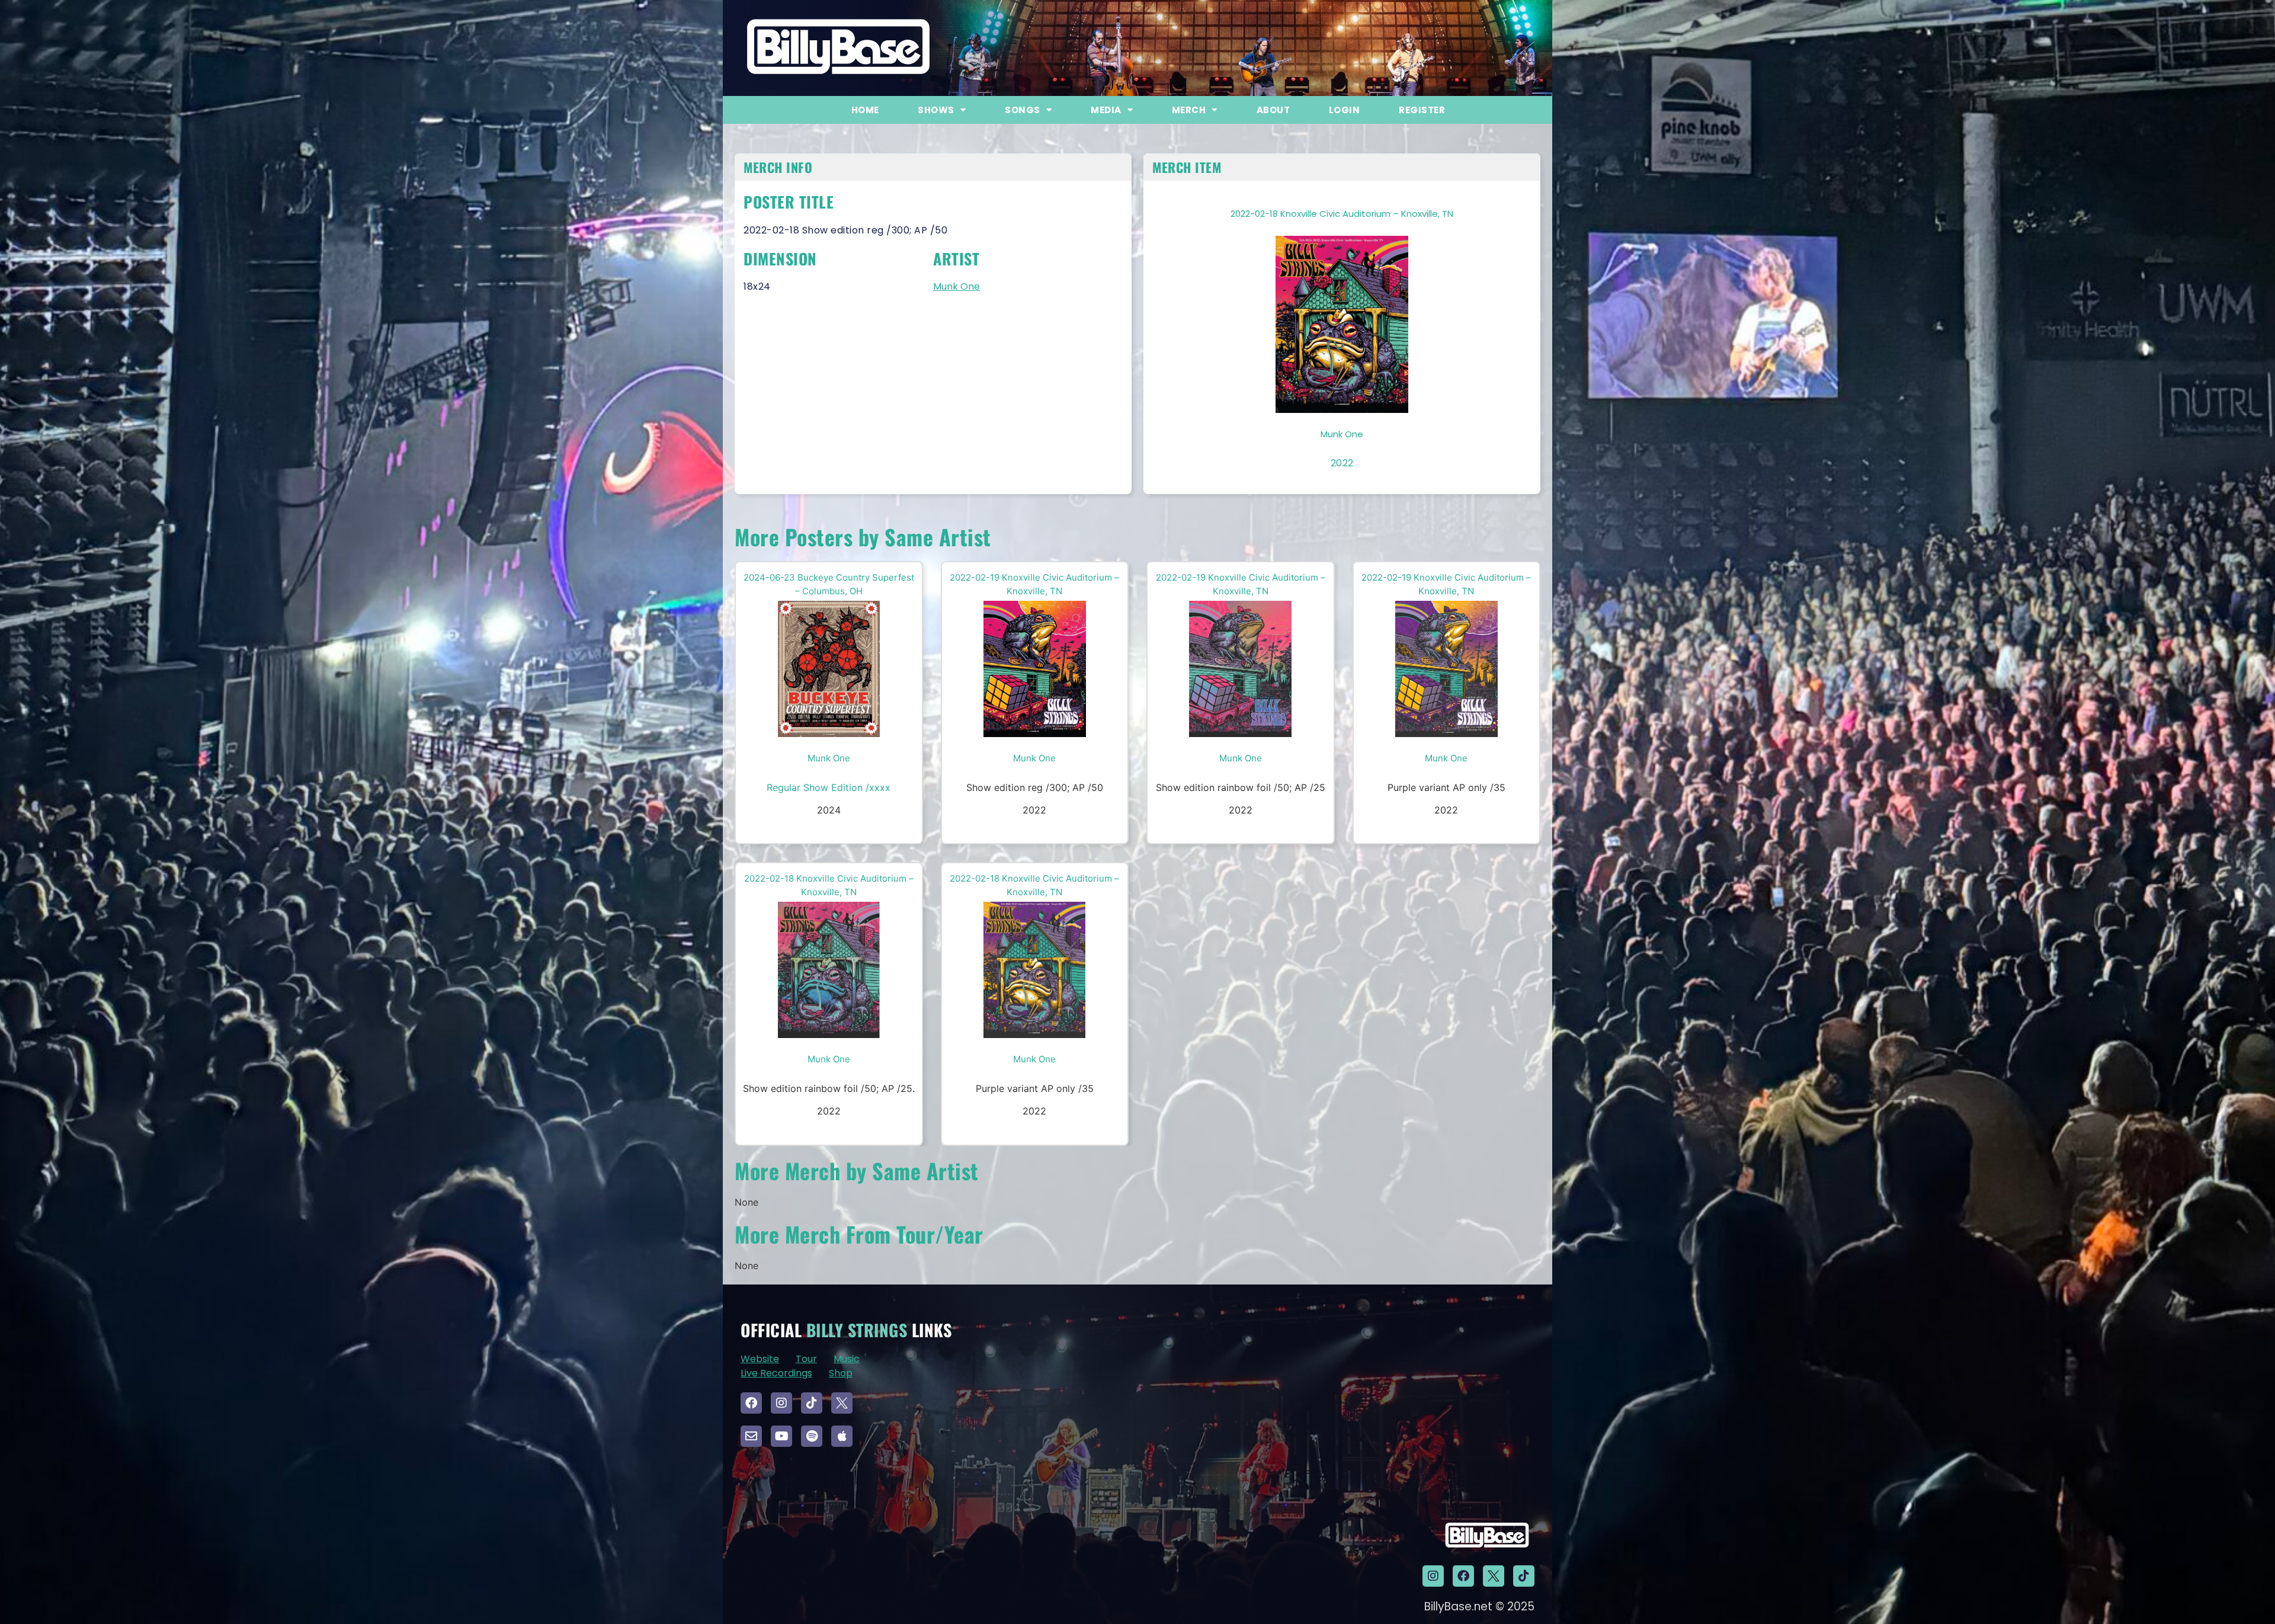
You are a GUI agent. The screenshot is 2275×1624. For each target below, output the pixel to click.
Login (1345, 110)
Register (1422, 110)
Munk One (957, 286)
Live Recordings (776, 1373)
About (1273, 110)
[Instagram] (781, 1403)
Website (760, 1359)
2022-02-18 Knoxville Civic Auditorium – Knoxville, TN (1342, 214)
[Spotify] (812, 1436)
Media (1106, 110)
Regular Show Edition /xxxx (829, 787)
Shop (841, 1373)
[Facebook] (751, 1403)
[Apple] (842, 1436)
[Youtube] (781, 1436)
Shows (936, 110)
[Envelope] (751, 1436)
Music (847, 1359)
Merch (1189, 110)
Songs (1023, 110)
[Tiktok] (812, 1403)
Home (865, 110)
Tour (806, 1359)
